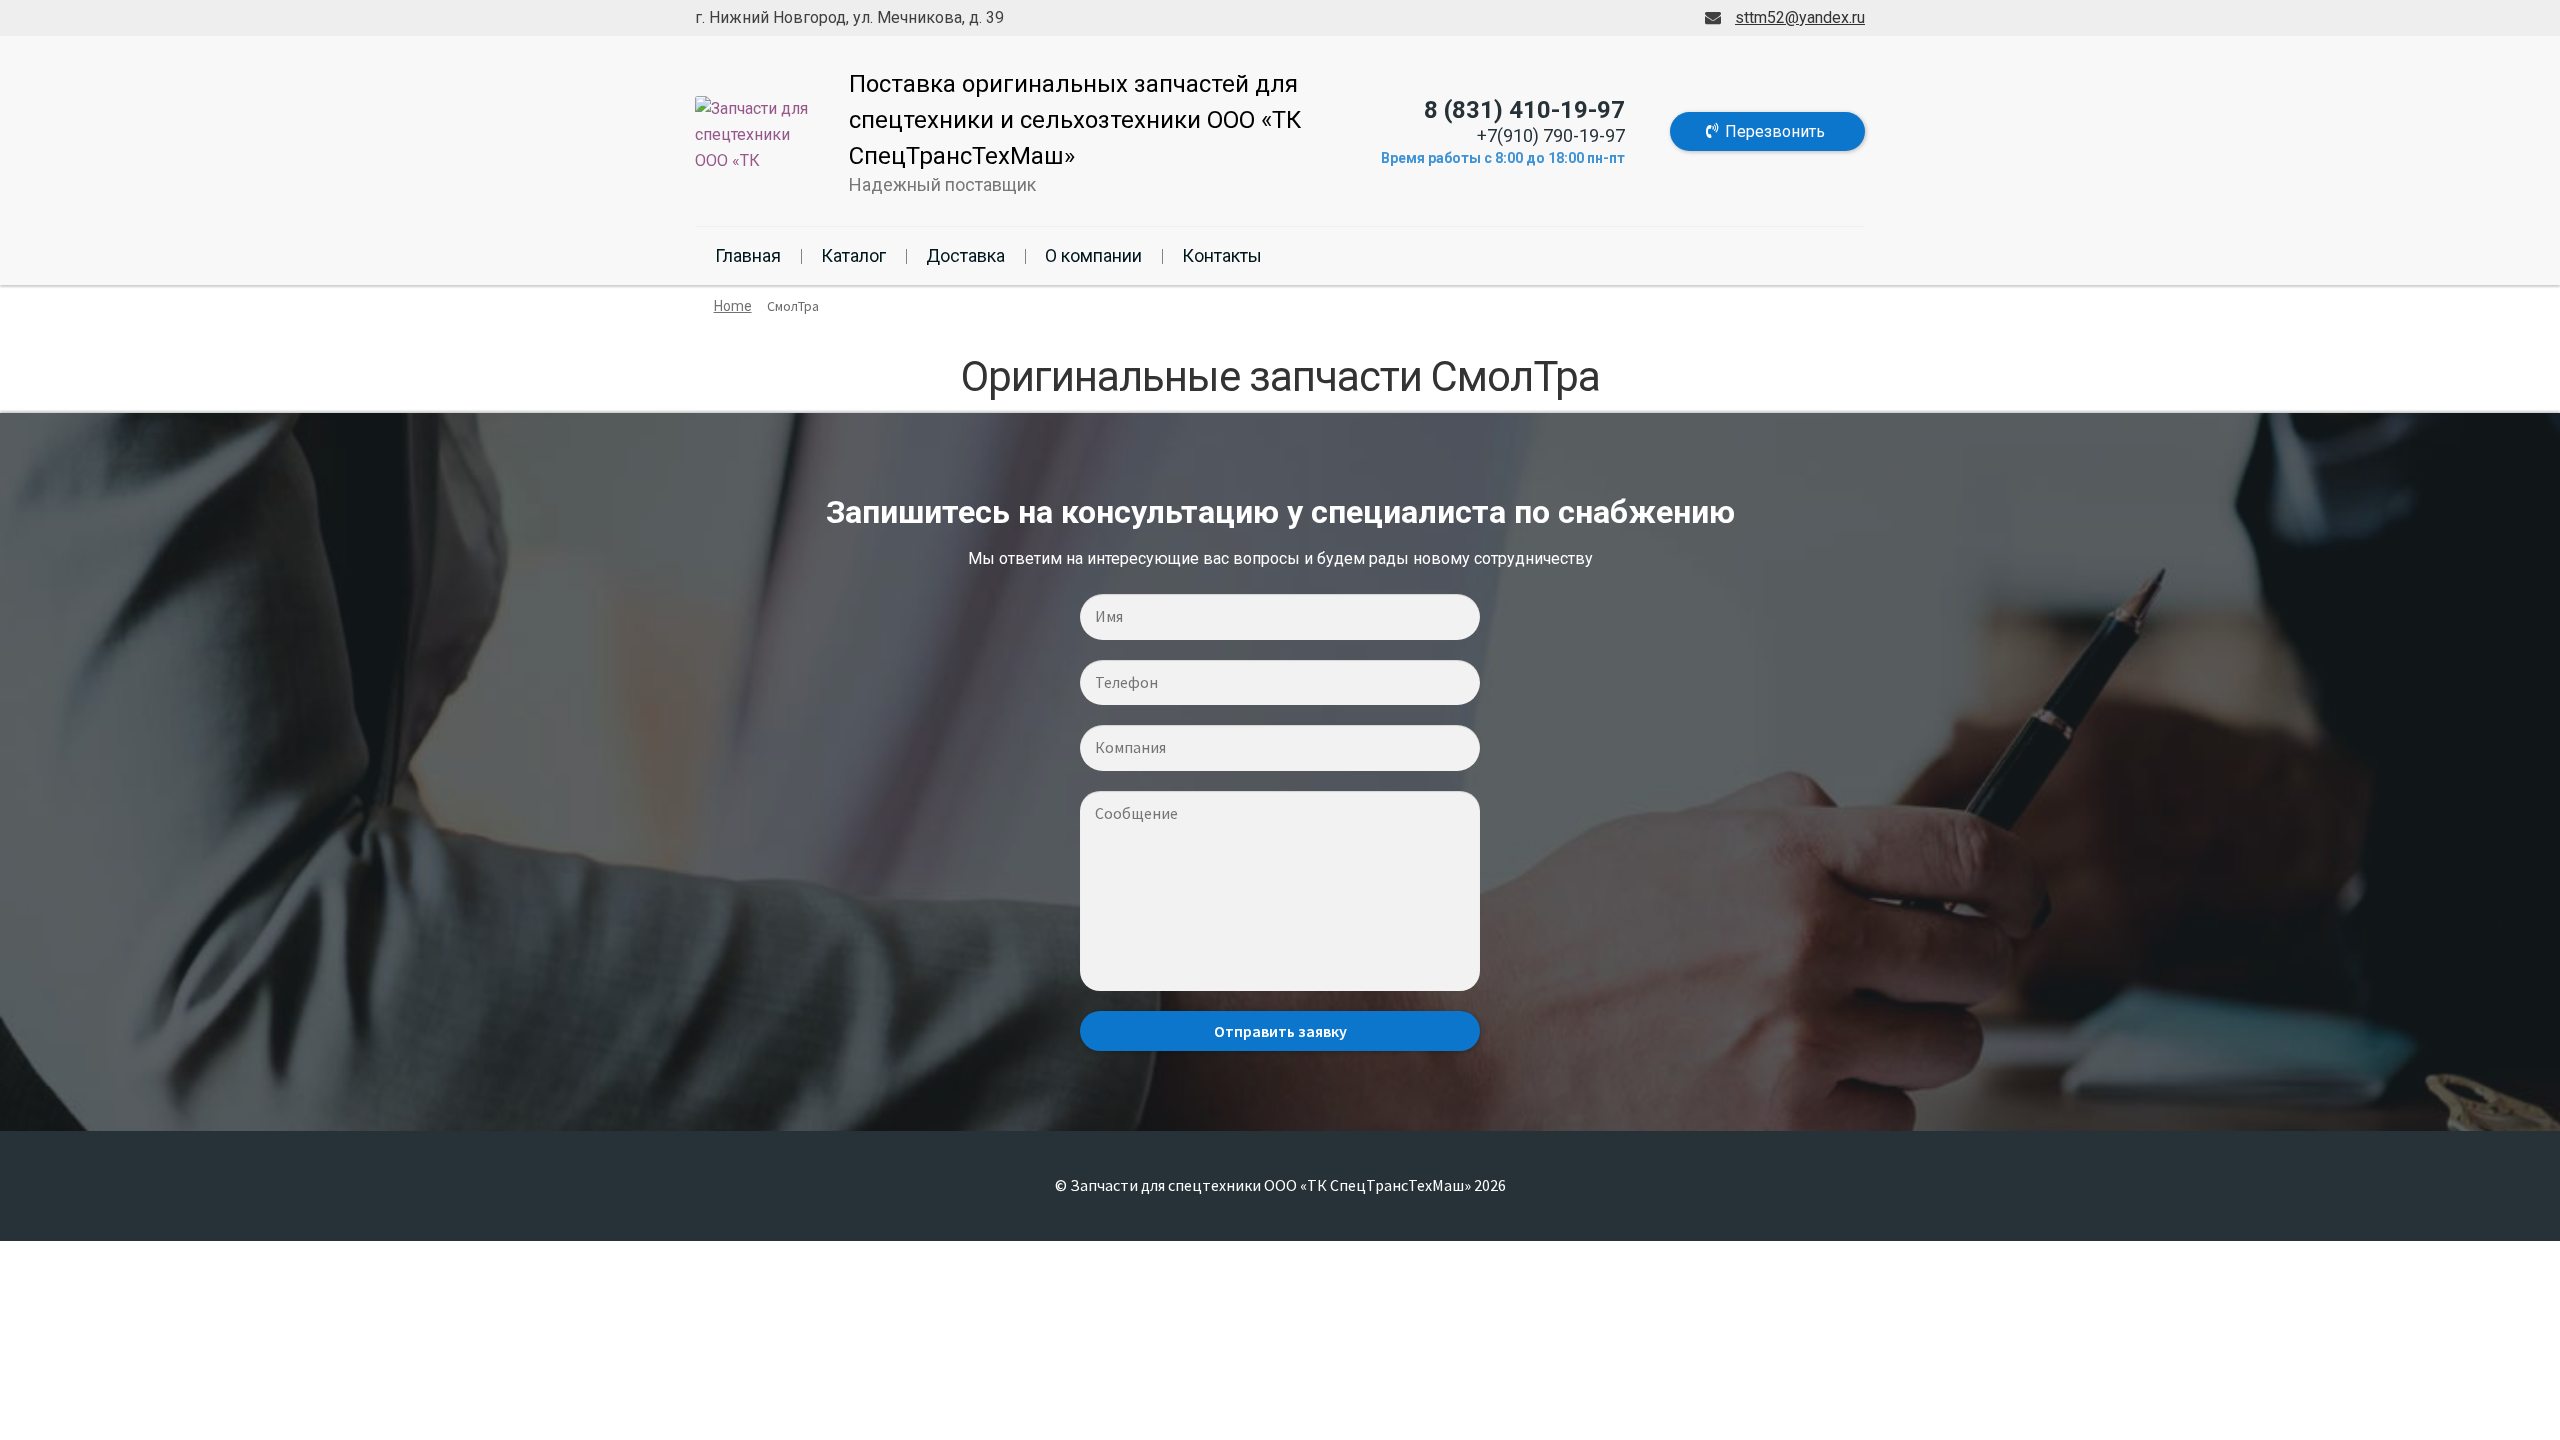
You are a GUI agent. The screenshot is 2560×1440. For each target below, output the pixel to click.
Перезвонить (1775, 131)
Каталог (853, 255)
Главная (748, 255)
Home (733, 306)
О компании (1093, 255)
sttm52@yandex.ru (1800, 17)
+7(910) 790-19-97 (1551, 135)
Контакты (1222, 255)
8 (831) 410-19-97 (1524, 110)
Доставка (965, 255)
